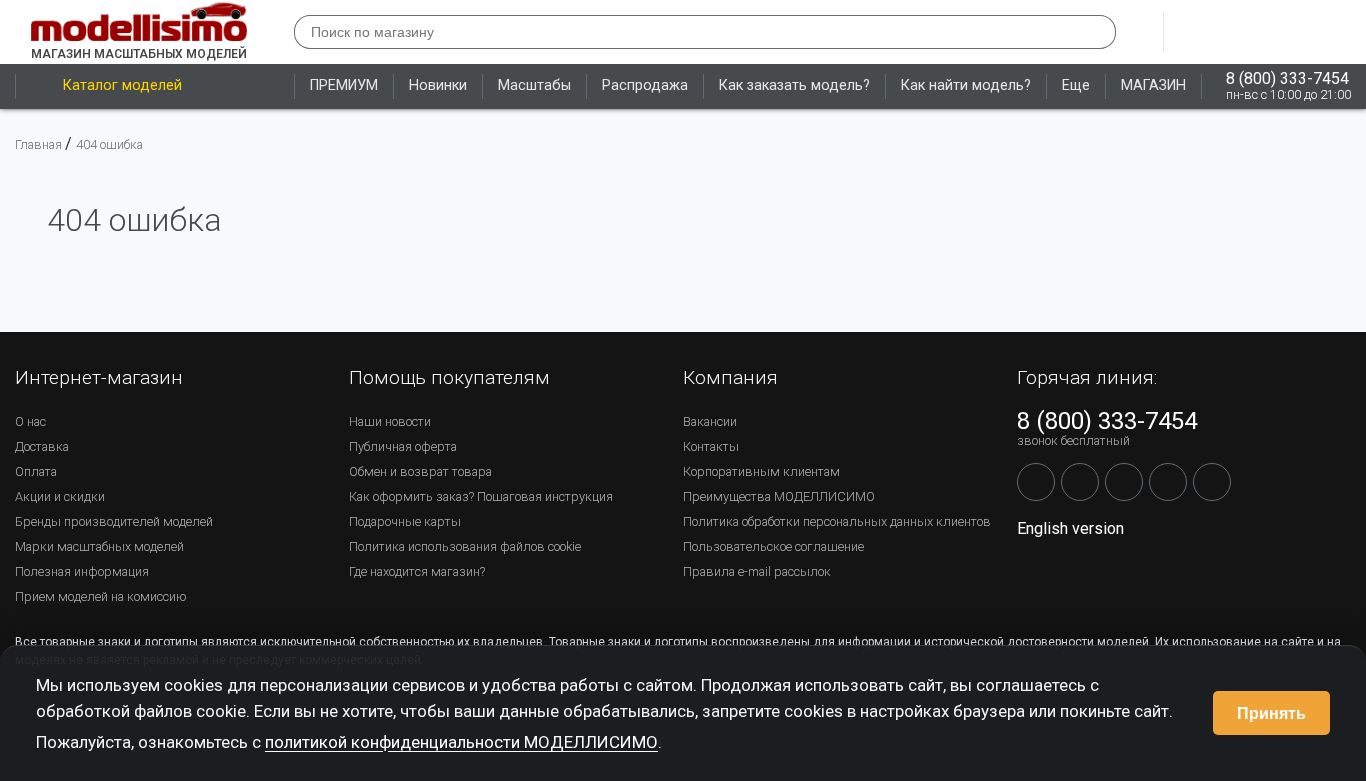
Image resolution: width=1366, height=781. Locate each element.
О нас (30, 421)
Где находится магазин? (417, 571)
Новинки (438, 85)
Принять (1271, 713)
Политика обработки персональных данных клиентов (837, 521)
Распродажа (645, 85)
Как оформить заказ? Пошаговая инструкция (481, 496)
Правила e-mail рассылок (757, 571)
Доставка (42, 446)
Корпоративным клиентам (761, 471)
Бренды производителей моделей (114, 521)
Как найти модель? (966, 85)
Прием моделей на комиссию (101, 596)
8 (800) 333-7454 (1287, 78)
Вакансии (710, 421)
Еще (1076, 85)
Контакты (711, 446)
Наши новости (390, 421)
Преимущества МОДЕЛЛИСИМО (779, 496)
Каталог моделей (122, 85)
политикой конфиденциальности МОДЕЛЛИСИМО (461, 742)
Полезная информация (82, 571)
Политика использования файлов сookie (465, 546)
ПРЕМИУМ (344, 85)
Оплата (36, 471)
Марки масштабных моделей (99, 546)
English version (1070, 528)
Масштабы (534, 85)
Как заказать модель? (794, 85)
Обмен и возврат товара (420, 471)
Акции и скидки (60, 496)
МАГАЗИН (1153, 85)
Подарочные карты (405, 521)
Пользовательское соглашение (773, 546)
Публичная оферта (403, 446)
